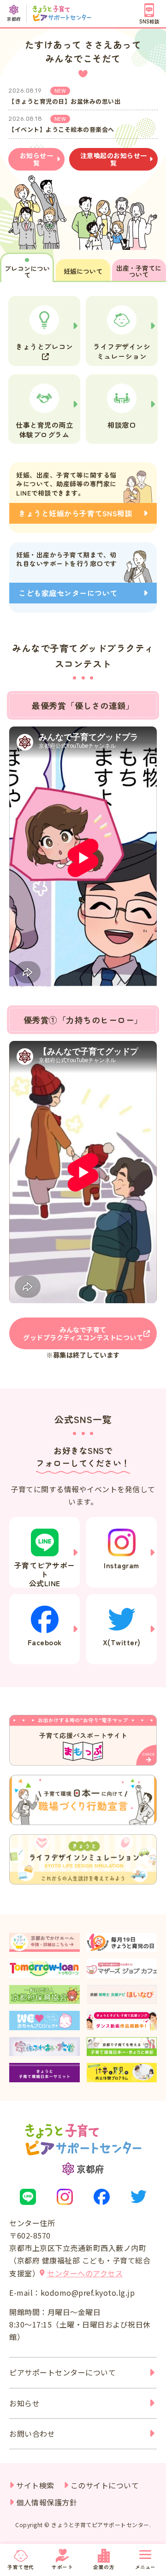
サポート (62, 2567)
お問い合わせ (32, 2434)
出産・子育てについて (139, 271)
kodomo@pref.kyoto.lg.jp (88, 2292)
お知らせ (24, 2403)
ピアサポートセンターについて (62, 2372)
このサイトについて (105, 2485)
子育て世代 (21, 2567)
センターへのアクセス (85, 2273)
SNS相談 (149, 21)
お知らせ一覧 (37, 159)
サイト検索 (35, 2485)
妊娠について (83, 271)
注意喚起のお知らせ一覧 (114, 159)
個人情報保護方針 (47, 2502)
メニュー (145, 2567)
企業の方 (104, 2567)
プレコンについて (27, 272)
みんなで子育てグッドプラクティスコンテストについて (83, 1333)
